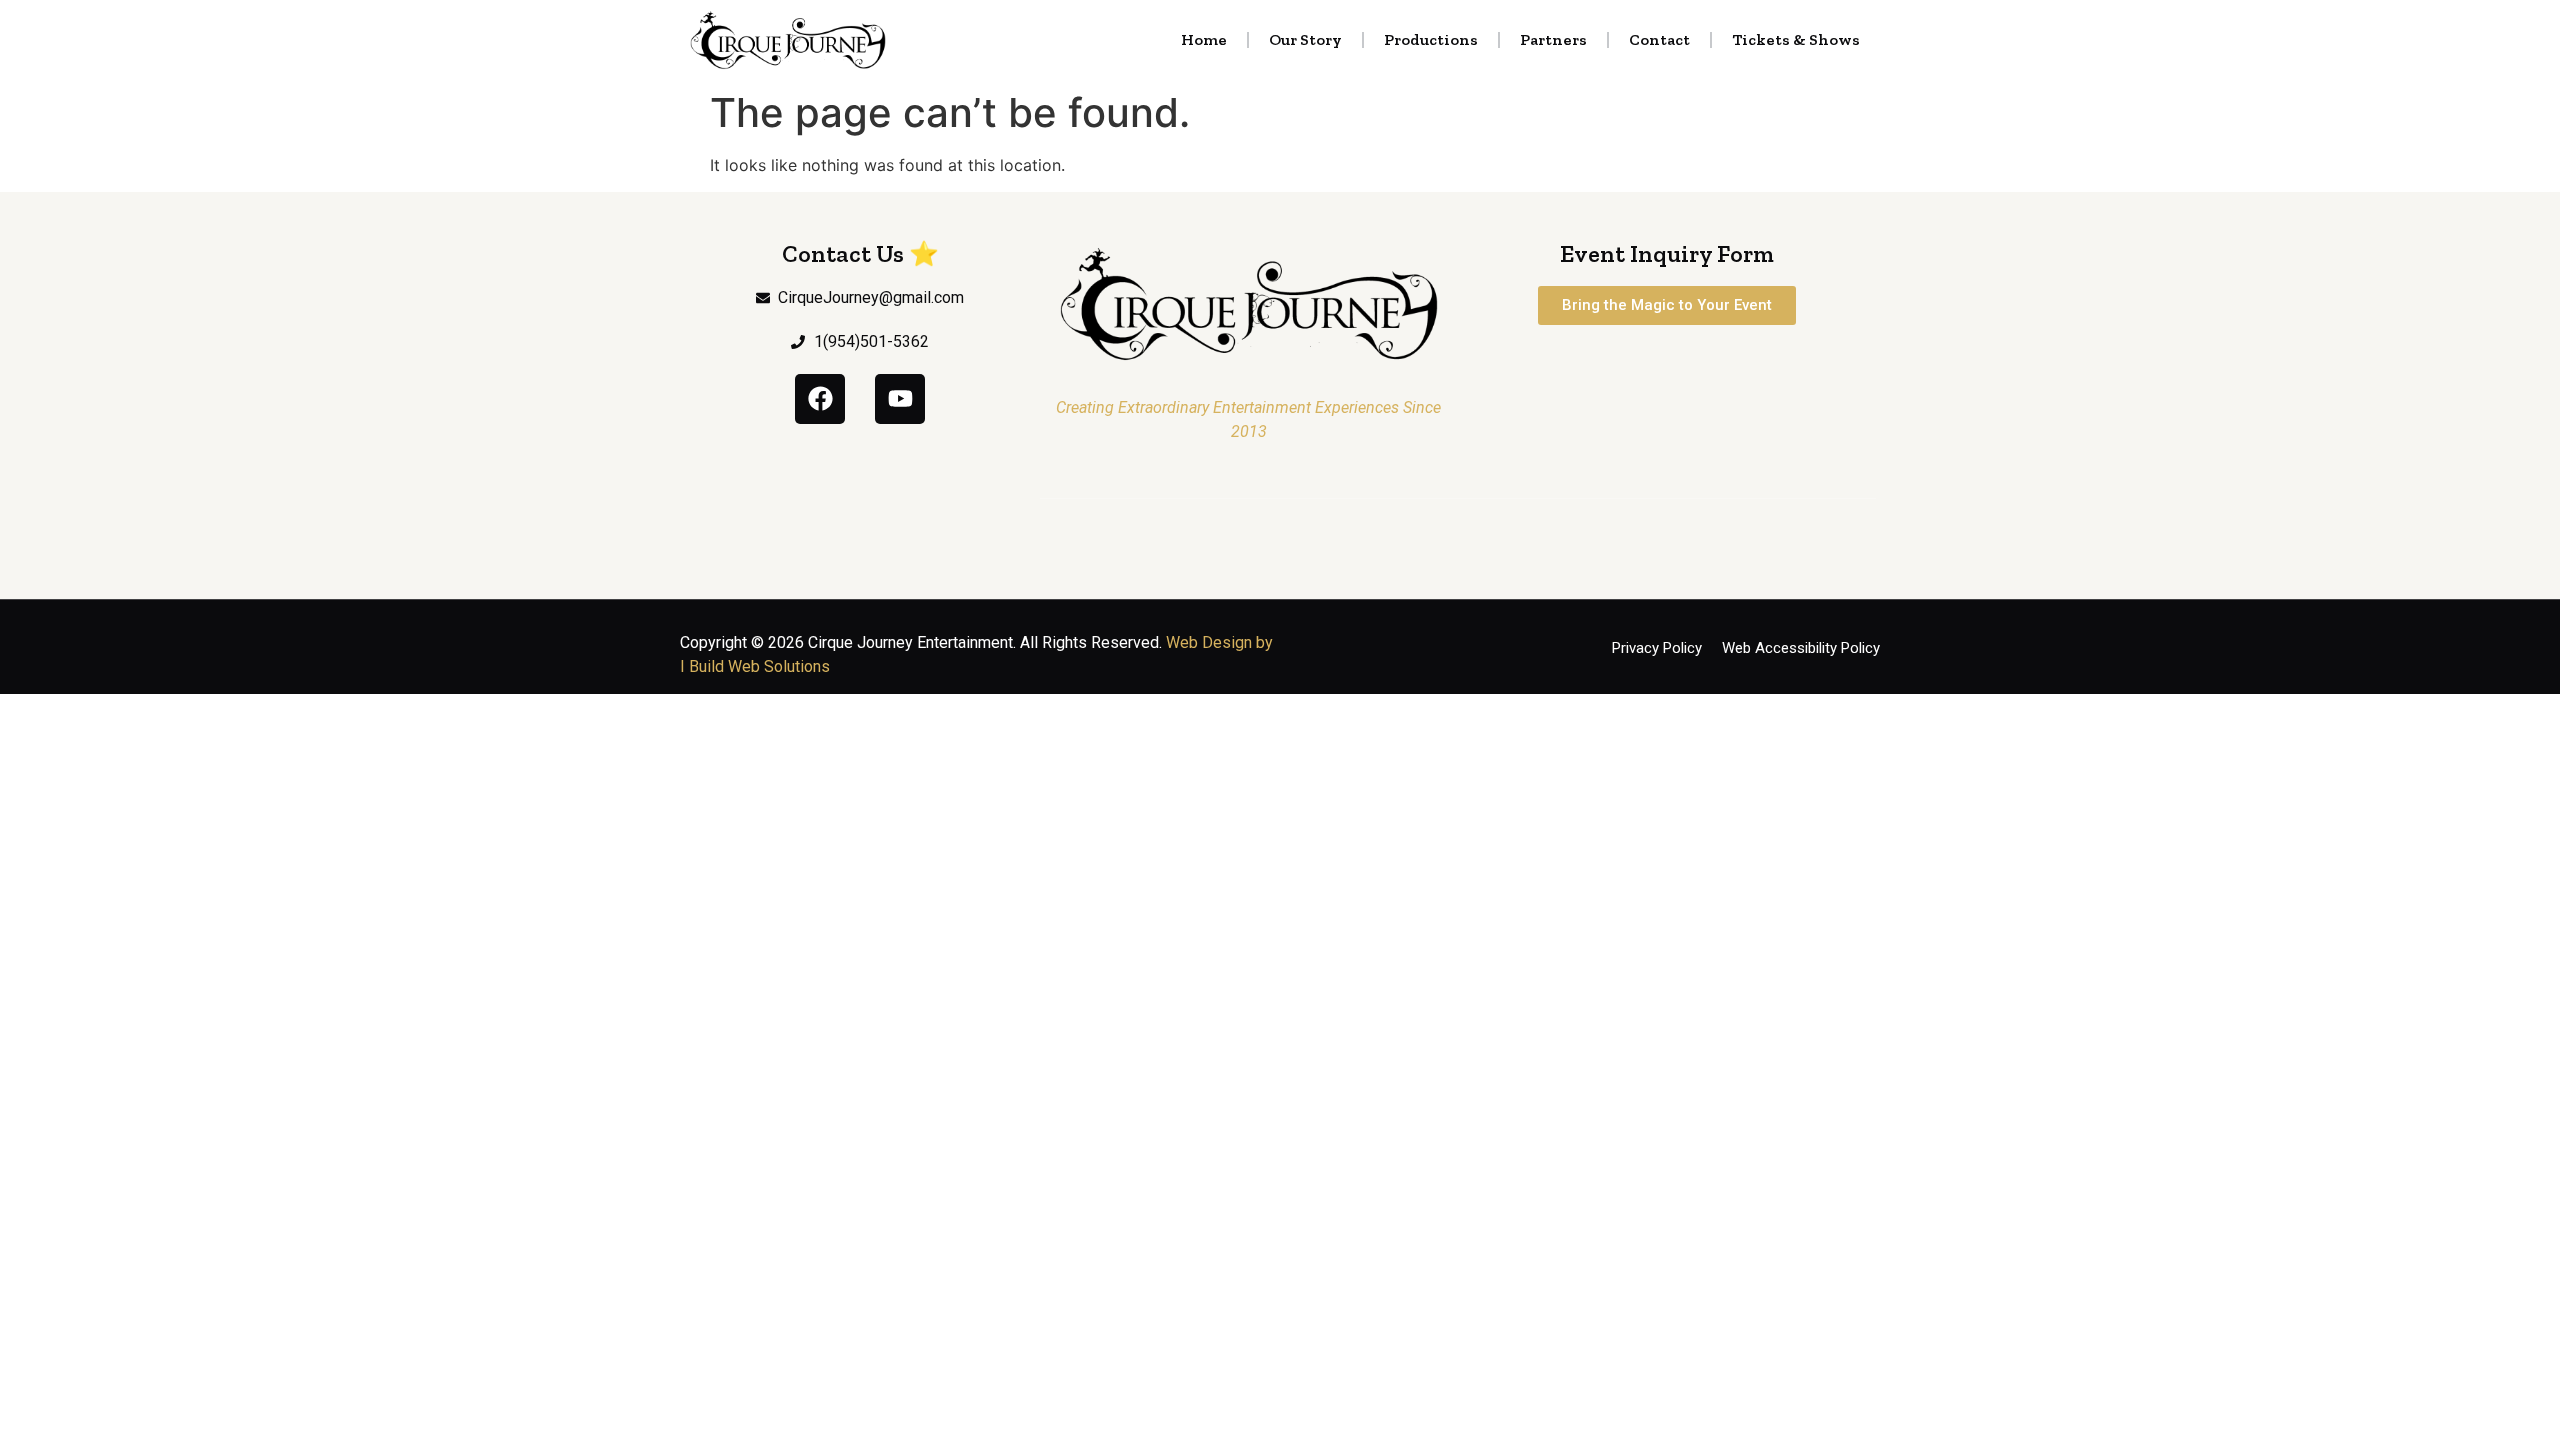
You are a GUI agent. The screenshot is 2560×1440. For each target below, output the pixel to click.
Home (1204, 39)
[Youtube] (900, 399)
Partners (1553, 39)
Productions (1431, 39)
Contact (1659, 39)
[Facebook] (820, 399)
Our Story (1305, 39)
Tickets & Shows (1796, 39)
